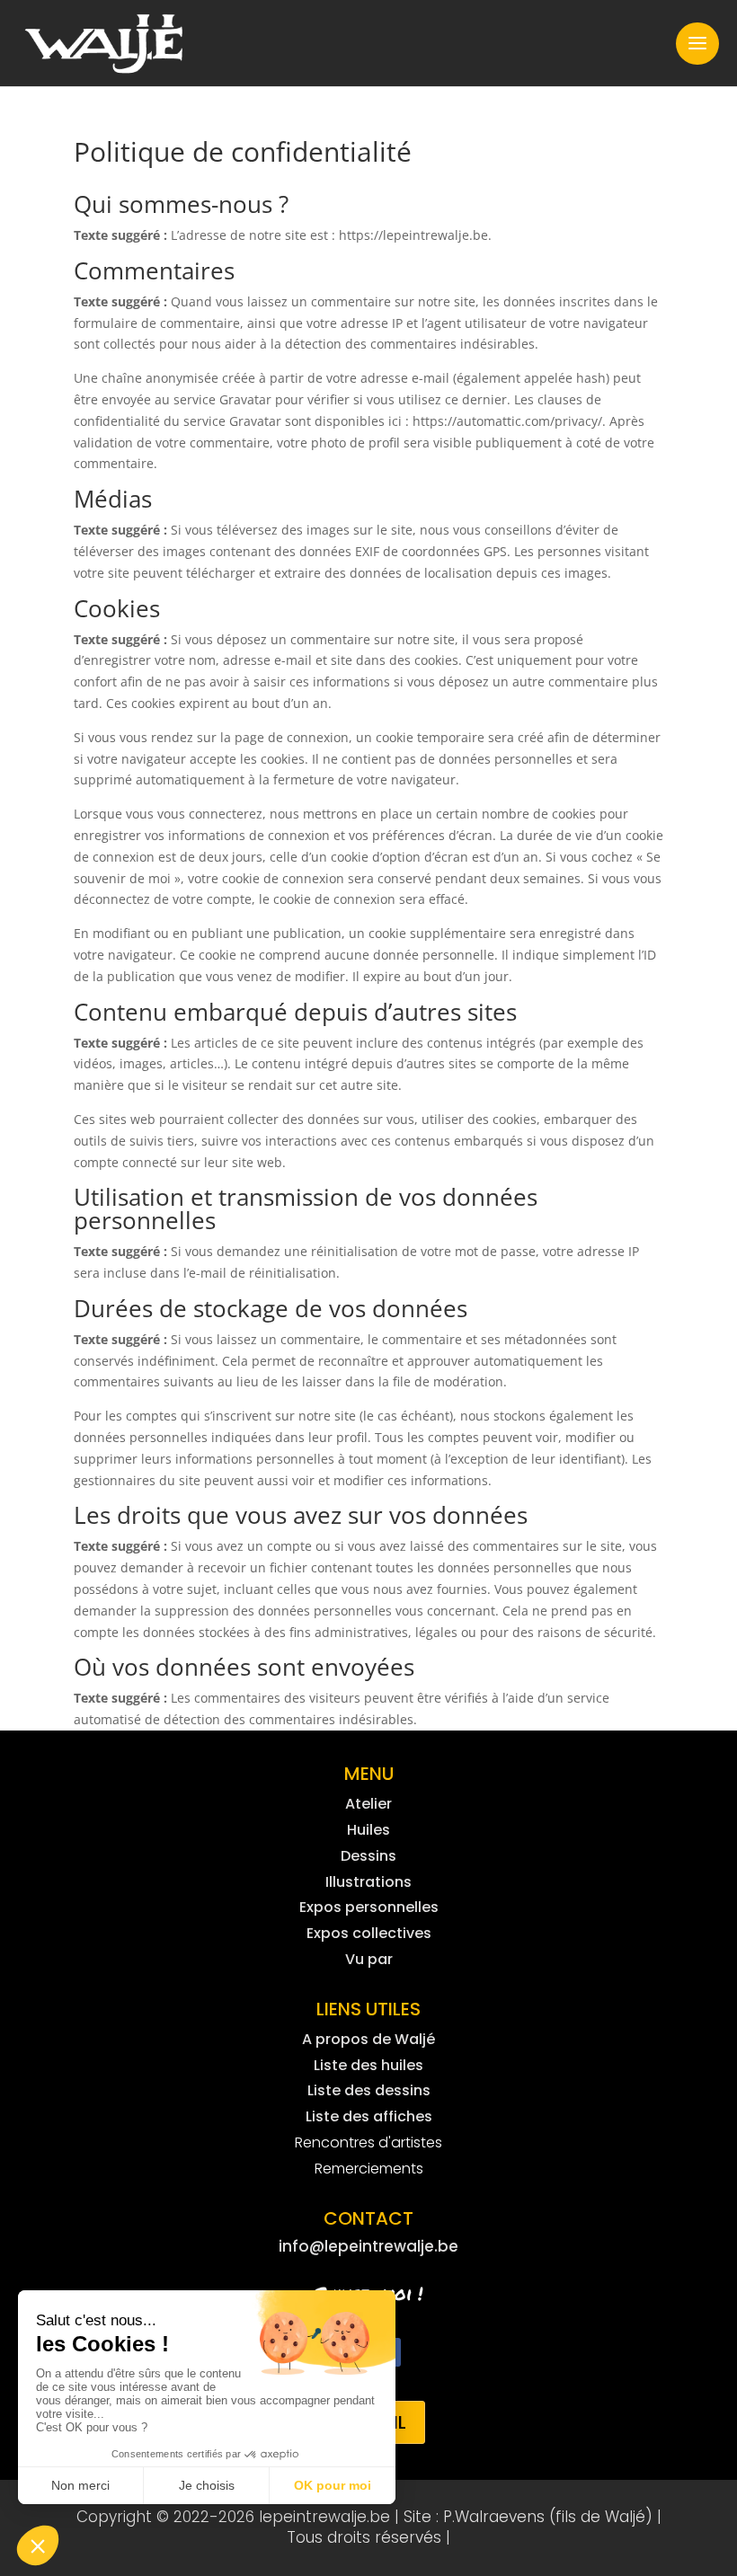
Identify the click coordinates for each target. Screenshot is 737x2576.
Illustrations (368, 1882)
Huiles (368, 1830)
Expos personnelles (369, 1907)
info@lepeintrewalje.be (368, 2246)
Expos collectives (369, 1933)
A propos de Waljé (368, 2039)
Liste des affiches (369, 2116)
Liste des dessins (369, 2090)
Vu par (369, 1959)
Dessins (368, 1856)
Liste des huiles (368, 2065)
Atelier (368, 1804)
